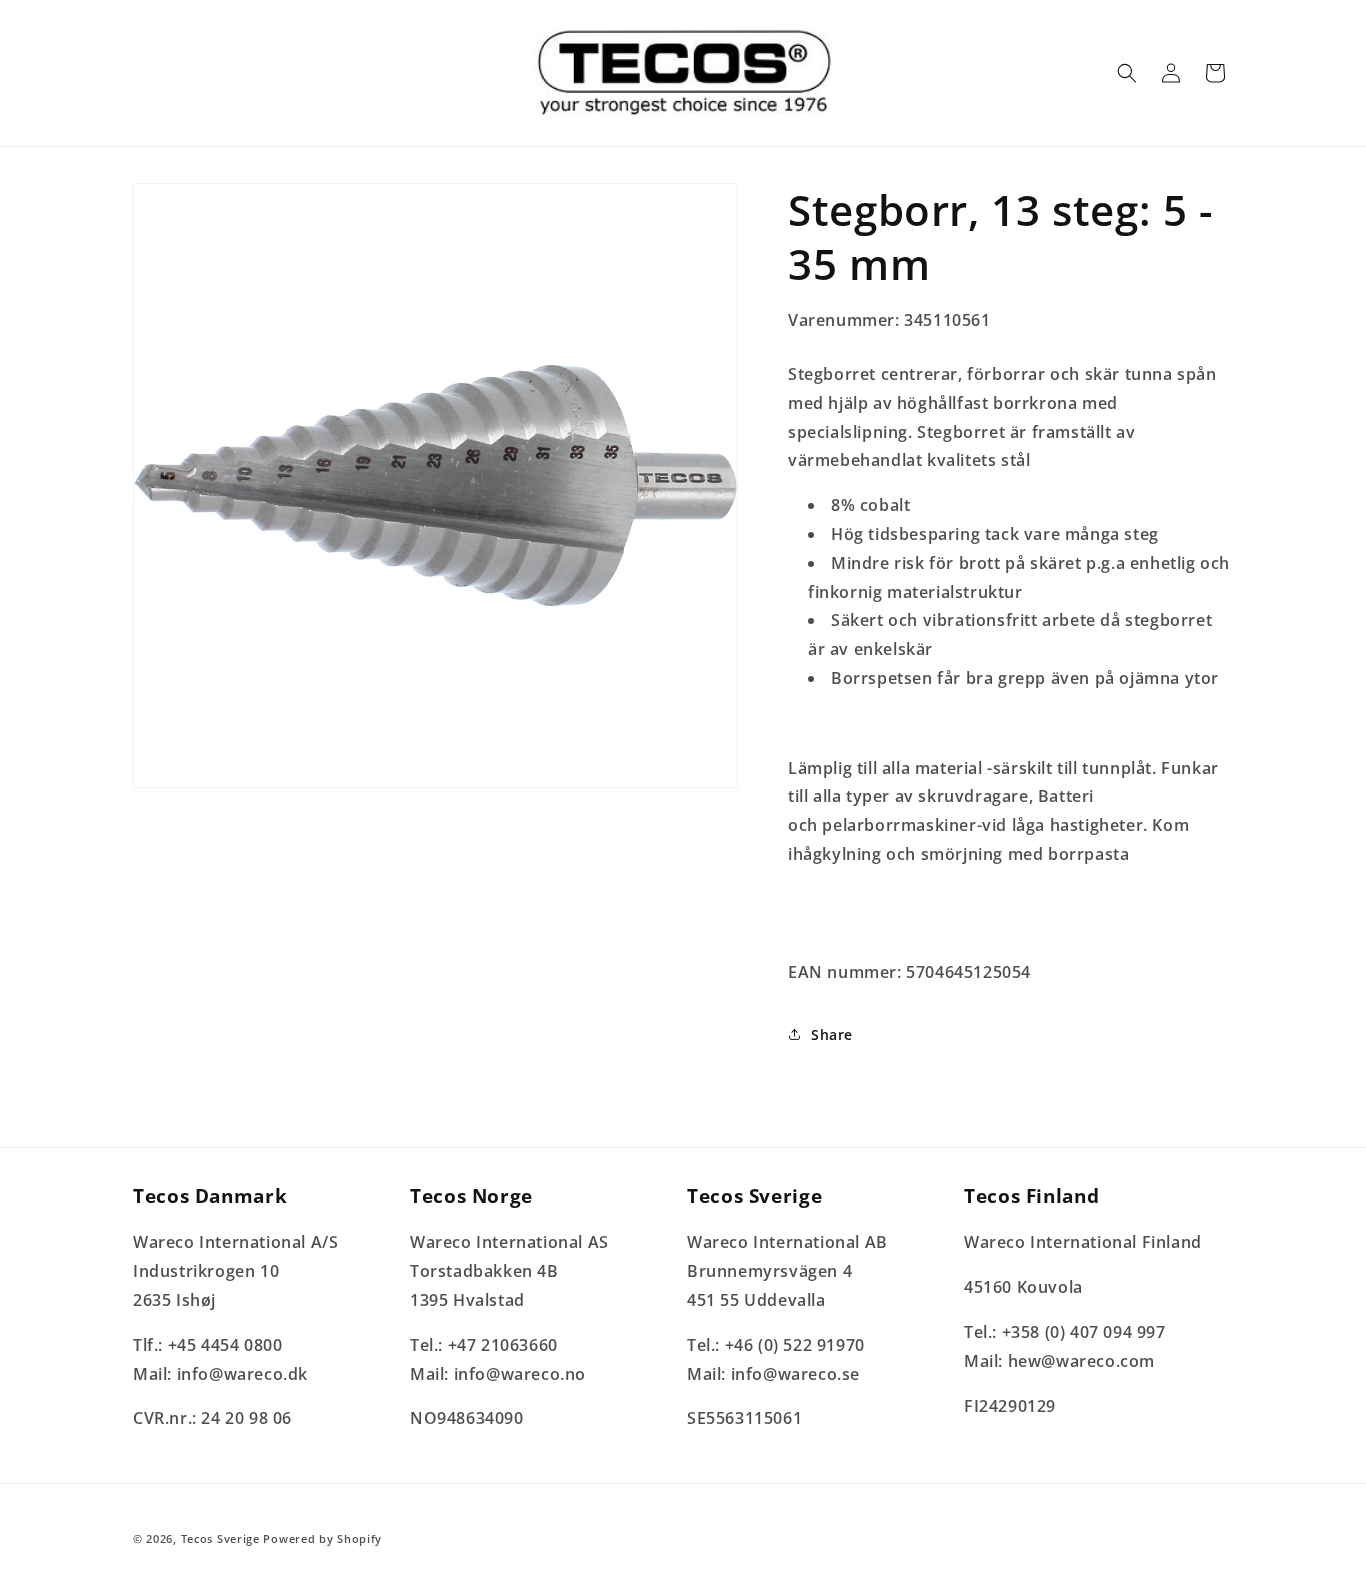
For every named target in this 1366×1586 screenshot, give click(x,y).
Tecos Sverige (220, 1538)
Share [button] (832, 1034)
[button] (1127, 73)
